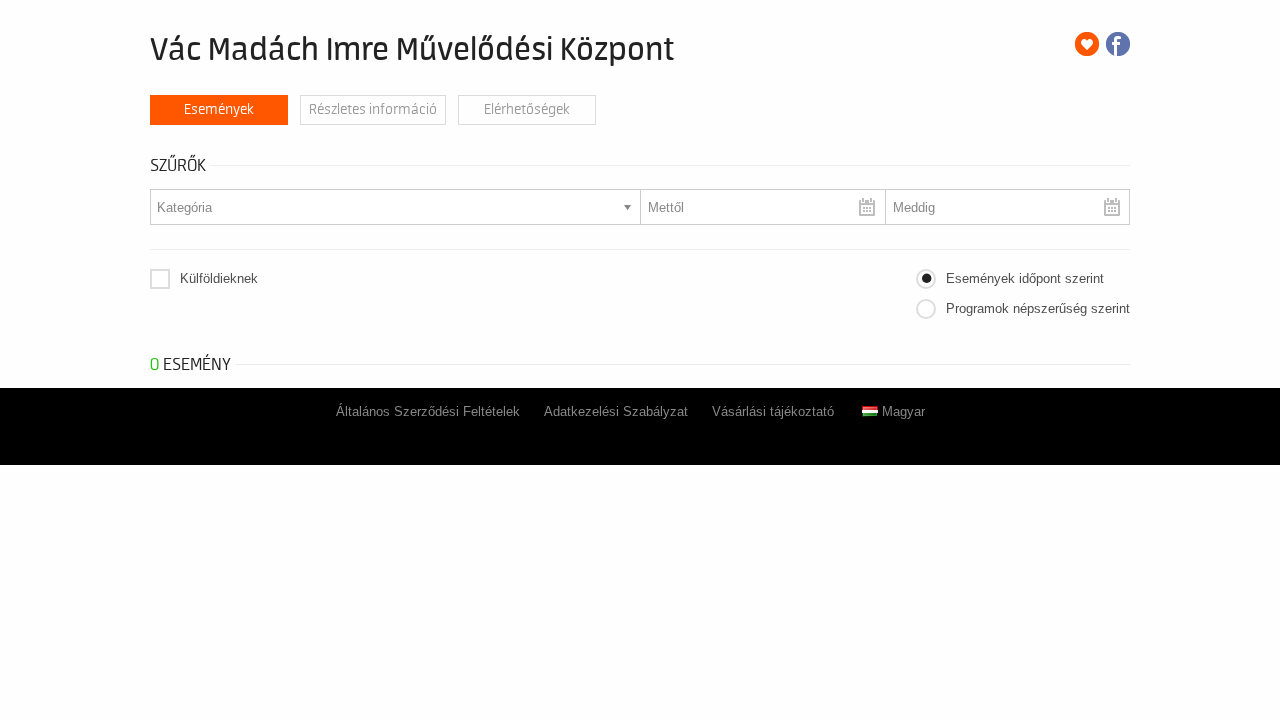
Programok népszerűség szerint (1038, 308)
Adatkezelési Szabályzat (616, 411)
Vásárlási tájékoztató (773, 411)
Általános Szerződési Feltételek (428, 411)
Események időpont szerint (1025, 278)
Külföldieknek (219, 278)
